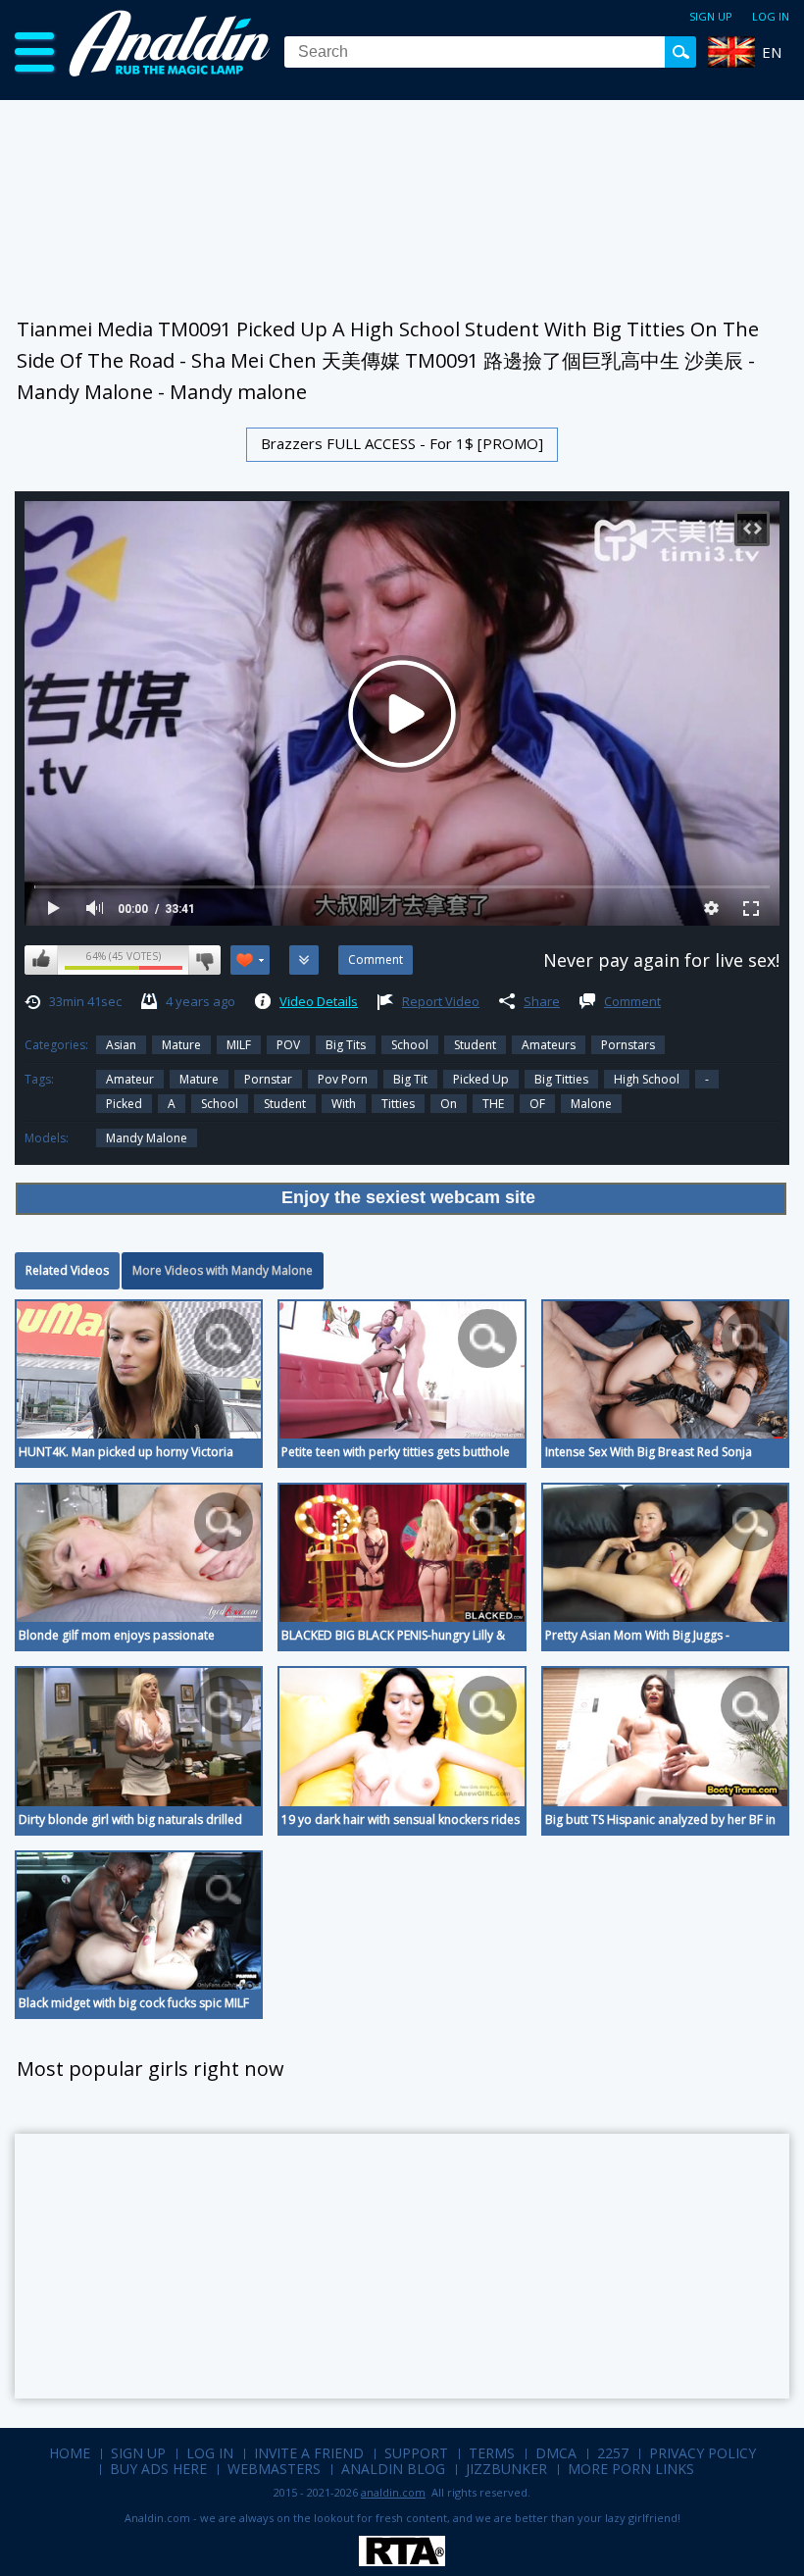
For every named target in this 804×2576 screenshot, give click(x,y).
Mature (181, 1045)
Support (416, 2453)
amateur (130, 1079)
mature (199, 1079)
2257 (613, 2453)
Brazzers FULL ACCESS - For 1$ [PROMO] (402, 443)
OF (537, 1104)
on (449, 1104)
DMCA (556, 2453)
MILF (239, 1045)
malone (591, 1104)
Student (475, 1045)
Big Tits (346, 1045)
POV (288, 1045)
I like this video (41, 960)
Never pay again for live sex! (661, 960)
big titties (561, 1079)
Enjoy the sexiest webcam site (408, 1197)
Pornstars (628, 1045)
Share (542, 1001)
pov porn (343, 1079)
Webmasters (274, 2469)
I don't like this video (204, 960)
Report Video (441, 1001)
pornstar (268, 1079)
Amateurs (549, 1045)
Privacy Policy (703, 2453)
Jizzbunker (506, 2469)
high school (647, 1079)
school (220, 1104)
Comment (632, 1001)
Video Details (319, 1001)
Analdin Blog (393, 2469)
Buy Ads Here (158, 2469)
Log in (771, 16)
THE (493, 1104)
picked (124, 1104)
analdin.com (393, 2492)
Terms (492, 2453)
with (344, 1104)
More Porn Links (631, 2469)
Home (70, 2453)
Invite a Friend (309, 2453)
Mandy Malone (147, 1138)
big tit (410, 1079)
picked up (481, 1079)
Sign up (711, 16)
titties (398, 1104)
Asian (121, 1045)
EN (772, 52)
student (285, 1104)
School (410, 1045)
